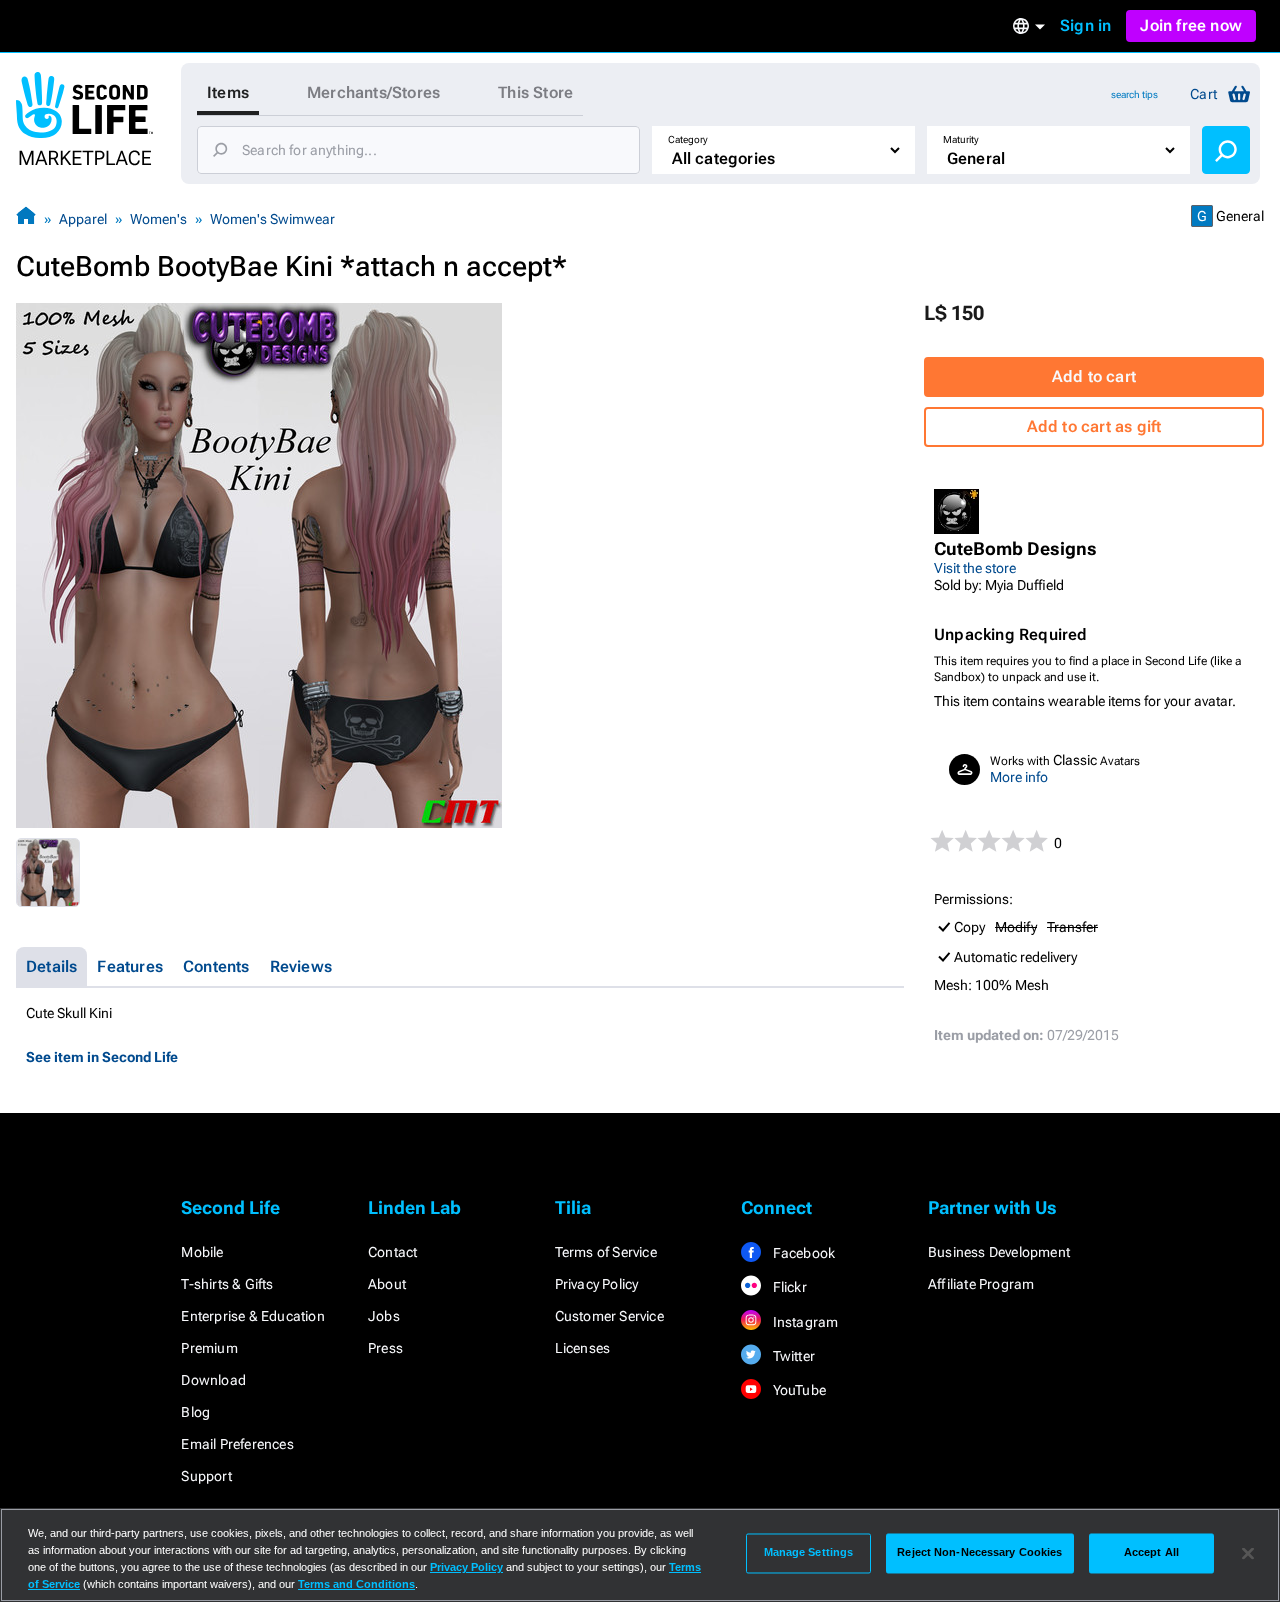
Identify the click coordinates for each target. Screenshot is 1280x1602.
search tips (1134, 94)
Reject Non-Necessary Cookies (979, 1553)
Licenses (583, 1348)
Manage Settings (809, 1553)
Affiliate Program (981, 1284)
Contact (392, 1252)
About (387, 1284)
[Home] (26, 218)
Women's (158, 219)
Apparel (83, 219)
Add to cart (1094, 376)
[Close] (1248, 1553)
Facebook (802, 1253)
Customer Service (609, 1316)
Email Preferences (237, 1444)
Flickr (787, 1287)
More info (1019, 777)
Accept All (1151, 1553)
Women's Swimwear (272, 219)
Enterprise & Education (252, 1316)
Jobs (384, 1316)
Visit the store (975, 568)
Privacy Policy (597, 1284)
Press (385, 1348)
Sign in (1085, 25)
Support (206, 1476)
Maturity (961, 139)
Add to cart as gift (1094, 426)
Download (213, 1380)
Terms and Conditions (356, 1584)
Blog (195, 1412)
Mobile (202, 1252)
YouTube (797, 1390)
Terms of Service (606, 1252)
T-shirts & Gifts (227, 1284)
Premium (209, 1348)
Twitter (792, 1356)
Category (688, 139)
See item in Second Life (102, 1057)
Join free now (1191, 25)
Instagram (803, 1322)
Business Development (999, 1252)
